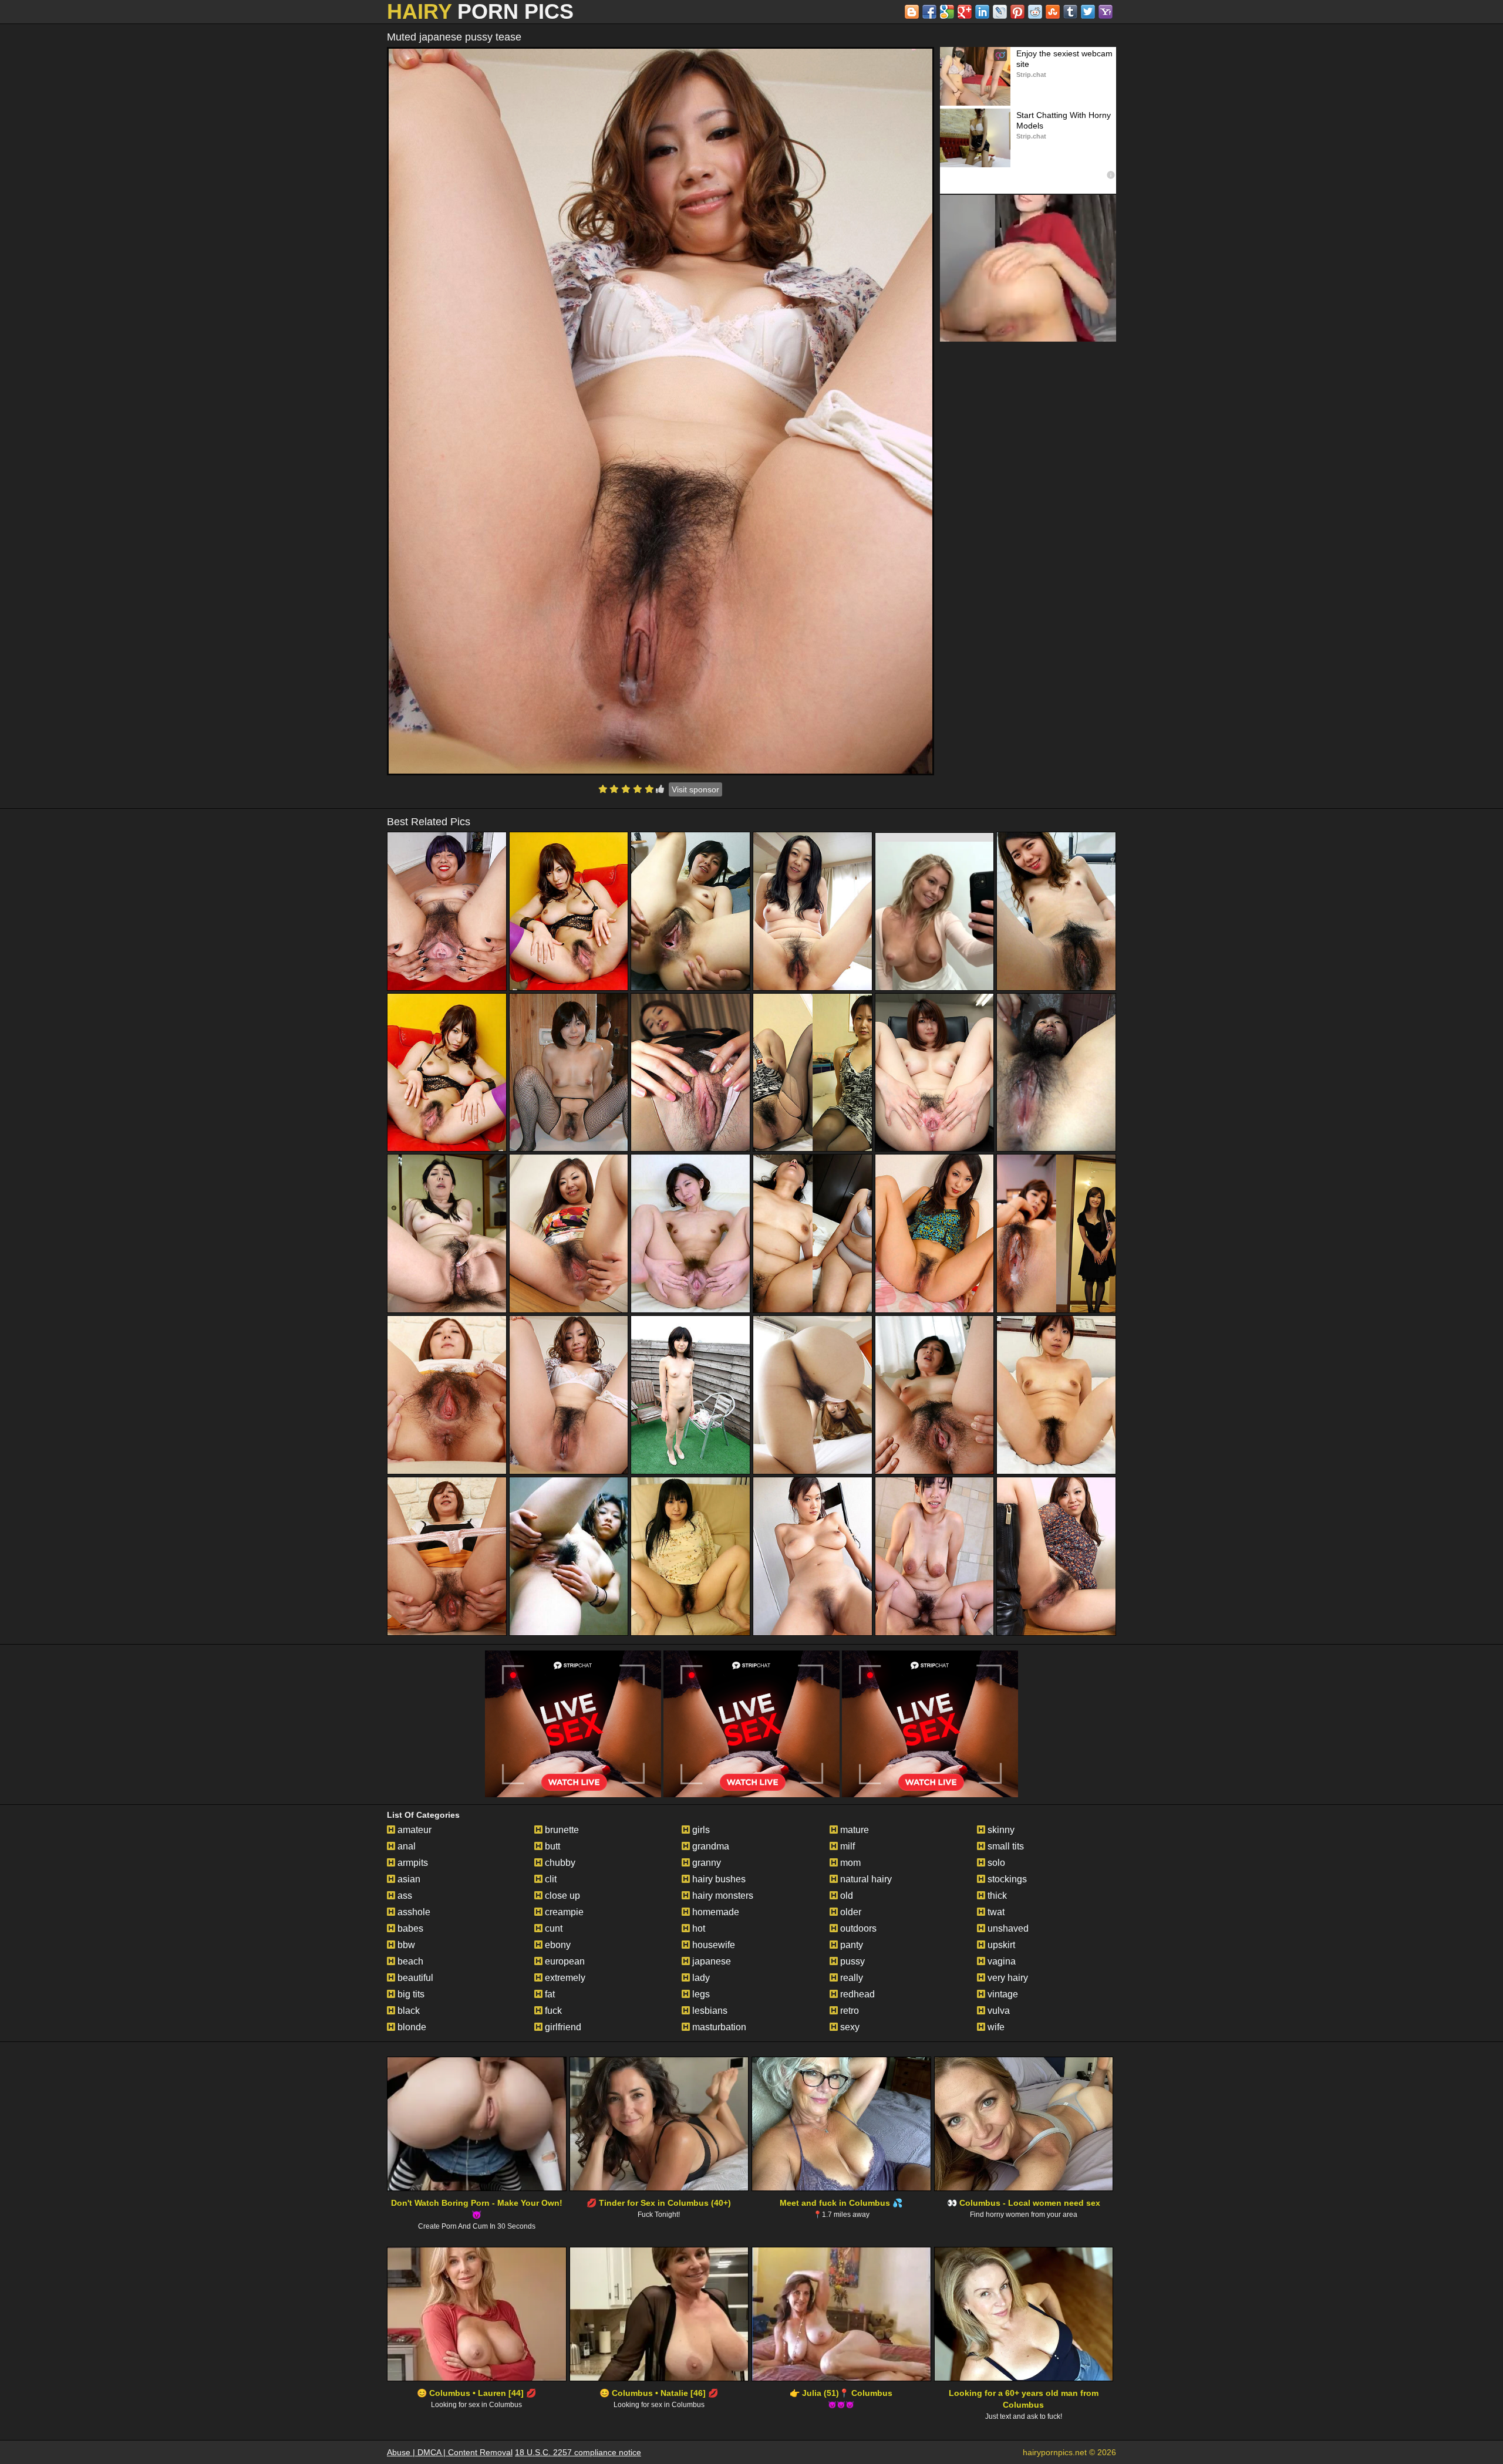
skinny (1000, 1830)
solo (995, 1863)
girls (700, 1830)
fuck (552, 2011)
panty (850, 1945)
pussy (851, 1961)
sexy (849, 2027)
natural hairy (865, 1879)
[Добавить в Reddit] (1035, 12)
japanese (710, 1961)
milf (846, 1846)
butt (551, 1846)
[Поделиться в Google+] (965, 12)
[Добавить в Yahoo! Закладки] (1106, 12)
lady (700, 1978)
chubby (559, 1863)
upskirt (1000, 1945)
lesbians (709, 2011)
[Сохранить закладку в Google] (947, 12)
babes (409, 1928)
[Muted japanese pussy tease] (660, 411)
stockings (1006, 1879)
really (850, 1978)
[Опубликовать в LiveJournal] (1000, 12)
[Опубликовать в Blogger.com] (912, 12)
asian (408, 1879)
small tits (1005, 1846)
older (850, 1912)
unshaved (1007, 1928)
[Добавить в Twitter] (1088, 12)
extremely (564, 1978)
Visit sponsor (695, 789)
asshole (413, 1912)
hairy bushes (718, 1879)
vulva (997, 2011)
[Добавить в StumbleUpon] (1053, 12)
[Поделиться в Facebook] (929, 12)
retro (848, 2011)
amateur (413, 1830)
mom (849, 1863)
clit (550, 1879)
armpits (412, 1863)
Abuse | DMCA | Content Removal (450, 2452)
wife (995, 2027)
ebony (557, 1945)
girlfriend (562, 2027)
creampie (563, 1912)
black (407, 2011)
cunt (552, 1928)
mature (853, 1830)
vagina (1000, 1961)
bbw (405, 1945)
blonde (411, 2027)
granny (705, 1863)
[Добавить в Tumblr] (1070, 12)
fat (549, 1994)
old (845, 1896)
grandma (710, 1846)
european (564, 1961)
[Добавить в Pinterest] (1017, 12)
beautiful (414, 1978)
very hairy (1007, 1978)
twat (995, 1912)
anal (405, 1846)
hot (697, 1928)
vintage (1002, 1994)
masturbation (718, 2027)
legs (700, 1994)
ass (404, 1896)
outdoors (857, 1928)
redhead (856, 1994)
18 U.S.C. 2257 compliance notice (578, 2452)
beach (409, 1961)
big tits (410, 1994)
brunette (561, 1830)
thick (996, 1896)
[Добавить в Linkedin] (982, 12)
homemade (715, 1912)
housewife (712, 1945)
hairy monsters (722, 1896)
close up (561, 1896)
